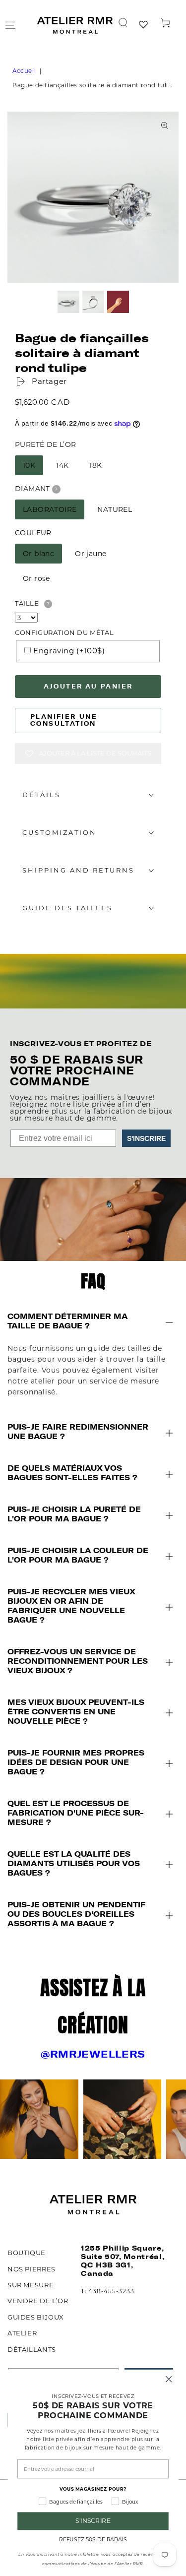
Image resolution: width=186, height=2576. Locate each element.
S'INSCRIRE (146, 1138)
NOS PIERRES (31, 2269)
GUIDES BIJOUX (36, 2317)
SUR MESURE (31, 2285)
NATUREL (115, 509)
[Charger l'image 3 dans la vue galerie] (118, 302)
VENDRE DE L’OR (38, 2301)
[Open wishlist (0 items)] (144, 25)
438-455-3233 (111, 2291)
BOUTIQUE (27, 2253)
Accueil (24, 71)
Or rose (36, 578)
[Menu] (10, 25)
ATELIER (22, 2333)
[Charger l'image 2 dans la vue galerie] (93, 302)
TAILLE (27, 603)
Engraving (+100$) (69, 651)
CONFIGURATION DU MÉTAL (64, 632)
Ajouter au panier (88, 686)
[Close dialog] (169, 2379)
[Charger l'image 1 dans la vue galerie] (68, 302)
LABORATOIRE (50, 509)
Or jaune (91, 554)
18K (95, 465)
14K (62, 465)
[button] (123, 23)
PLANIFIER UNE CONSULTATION (64, 720)
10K (29, 465)
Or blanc (38, 554)
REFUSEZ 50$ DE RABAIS (93, 2540)
